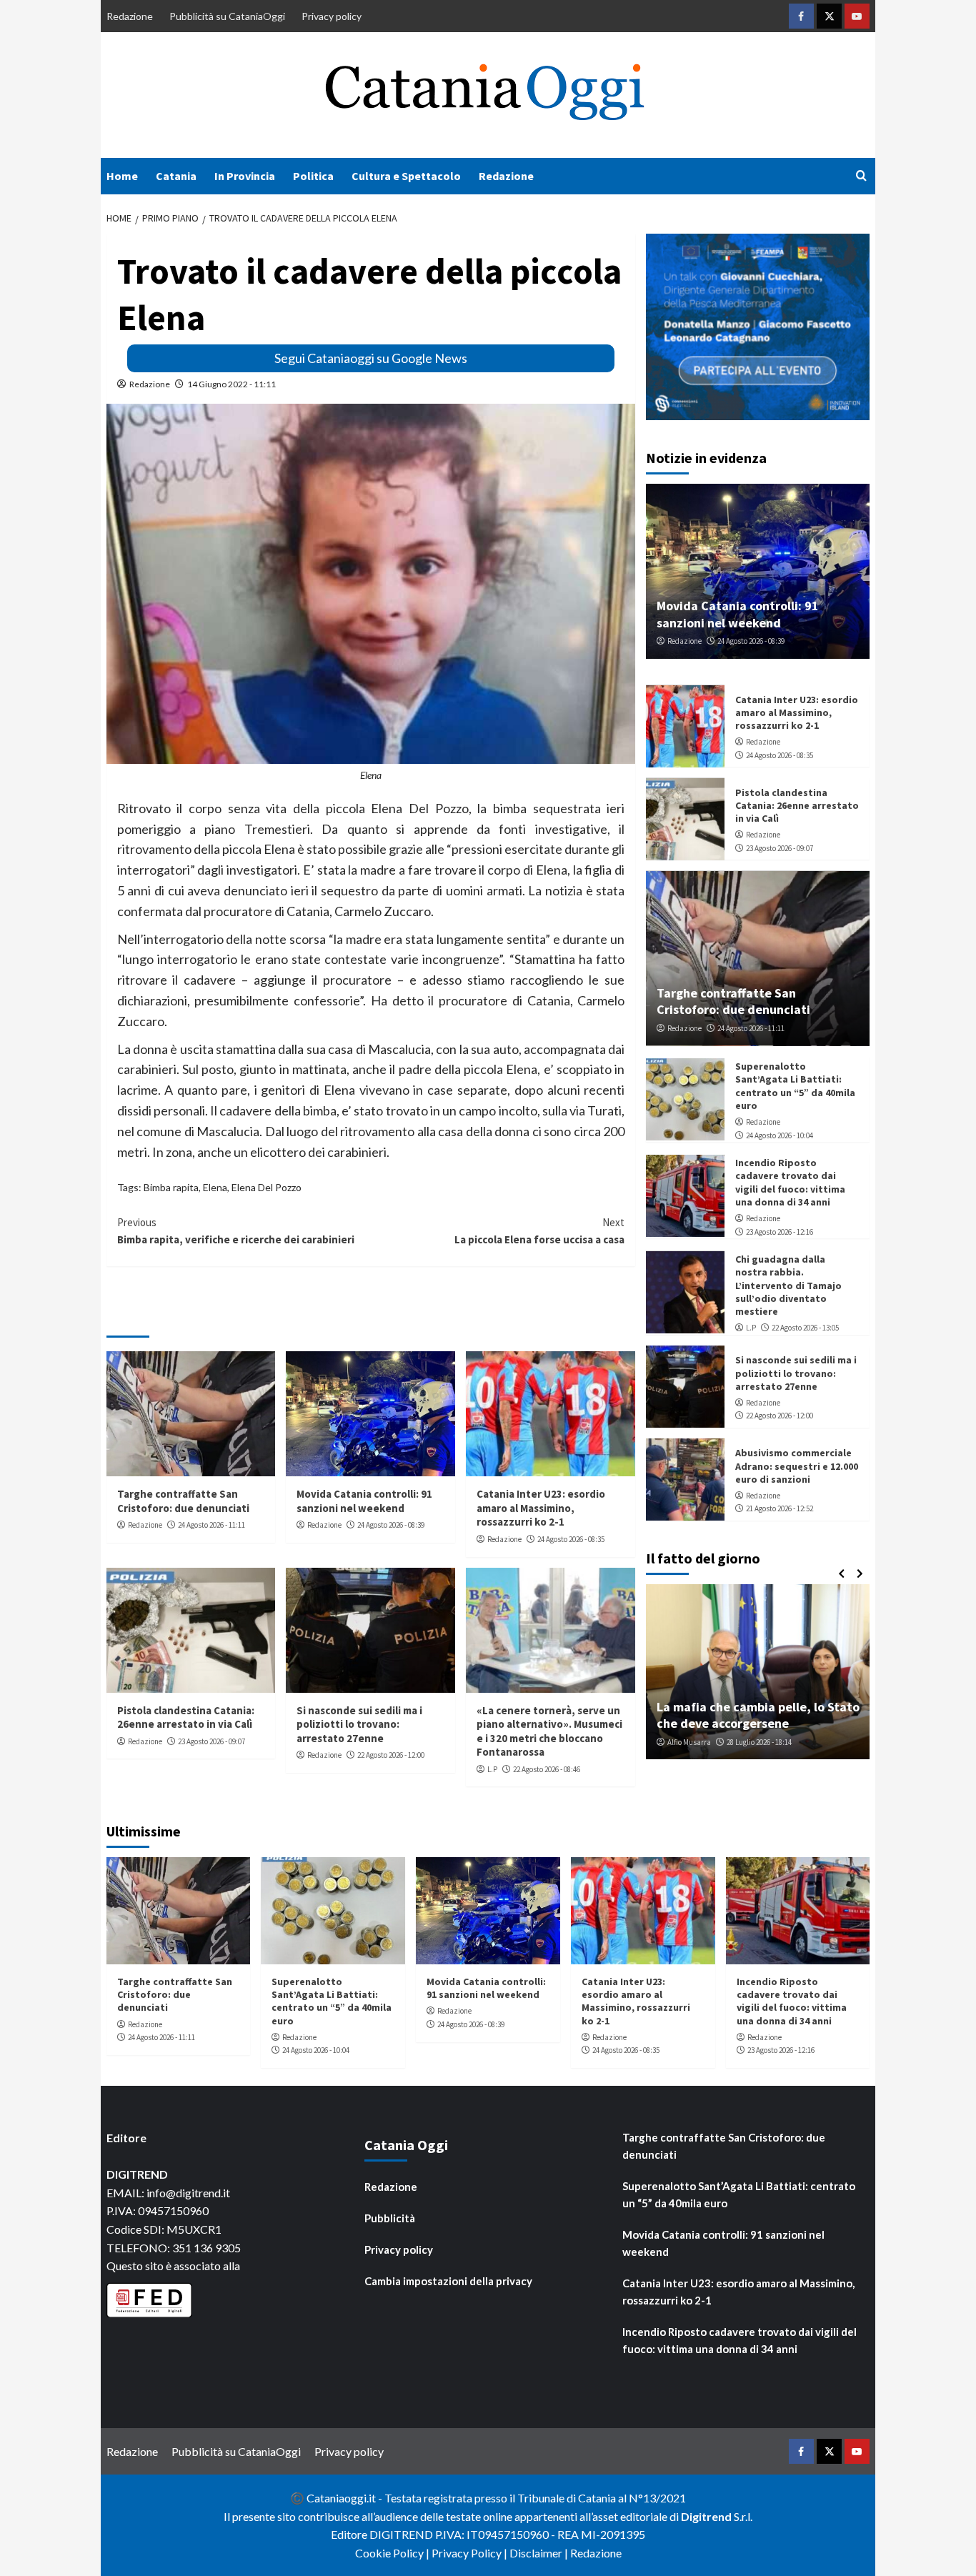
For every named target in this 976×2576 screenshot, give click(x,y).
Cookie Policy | (393, 2553)
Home (122, 176)
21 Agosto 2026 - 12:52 (780, 1509)
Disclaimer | (540, 2553)
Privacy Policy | (470, 2553)
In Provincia (245, 176)
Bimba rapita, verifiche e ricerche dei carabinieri (236, 1231)
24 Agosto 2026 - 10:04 (780, 1135)
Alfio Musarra (689, 1742)
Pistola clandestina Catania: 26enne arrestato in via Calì (186, 1717)
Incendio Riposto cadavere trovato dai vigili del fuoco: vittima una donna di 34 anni (790, 1183)
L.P (492, 1769)
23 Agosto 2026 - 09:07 (211, 1741)
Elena (215, 1187)
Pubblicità (390, 2218)
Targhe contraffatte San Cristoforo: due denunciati (183, 1501)
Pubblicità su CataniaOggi (227, 16)
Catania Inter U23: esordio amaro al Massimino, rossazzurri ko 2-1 (541, 1508)
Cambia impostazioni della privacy (448, 2281)
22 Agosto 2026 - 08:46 (547, 1769)
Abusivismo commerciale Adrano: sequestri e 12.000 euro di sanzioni (797, 1466)
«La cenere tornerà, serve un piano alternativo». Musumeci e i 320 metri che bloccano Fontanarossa (549, 1731)
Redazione (130, 16)
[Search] (861, 176)
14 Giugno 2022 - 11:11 (231, 384)
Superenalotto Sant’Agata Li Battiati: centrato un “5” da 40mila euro (795, 1086)
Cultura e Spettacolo (406, 176)
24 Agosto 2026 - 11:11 (211, 1525)
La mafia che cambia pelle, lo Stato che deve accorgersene (758, 1715)
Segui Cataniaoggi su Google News (371, 358)
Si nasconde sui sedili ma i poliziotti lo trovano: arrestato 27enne (359, 1724)
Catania (176, 176)
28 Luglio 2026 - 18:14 (759, 1742)
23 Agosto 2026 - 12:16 (780, 1232)
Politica (313, 176)
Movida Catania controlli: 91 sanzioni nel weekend (364, 1501)
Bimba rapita (171, 1187)
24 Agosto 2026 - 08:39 (391, 1525)
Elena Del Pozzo (267, 1187)
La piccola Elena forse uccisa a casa (539, 1231)
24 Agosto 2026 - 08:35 (571, 1539)
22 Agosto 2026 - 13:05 (805, 1328)
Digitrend (706, 2516)
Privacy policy (332, 16)
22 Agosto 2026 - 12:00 (391, 1755)
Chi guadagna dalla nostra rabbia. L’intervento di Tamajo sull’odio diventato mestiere (788, 1286)
